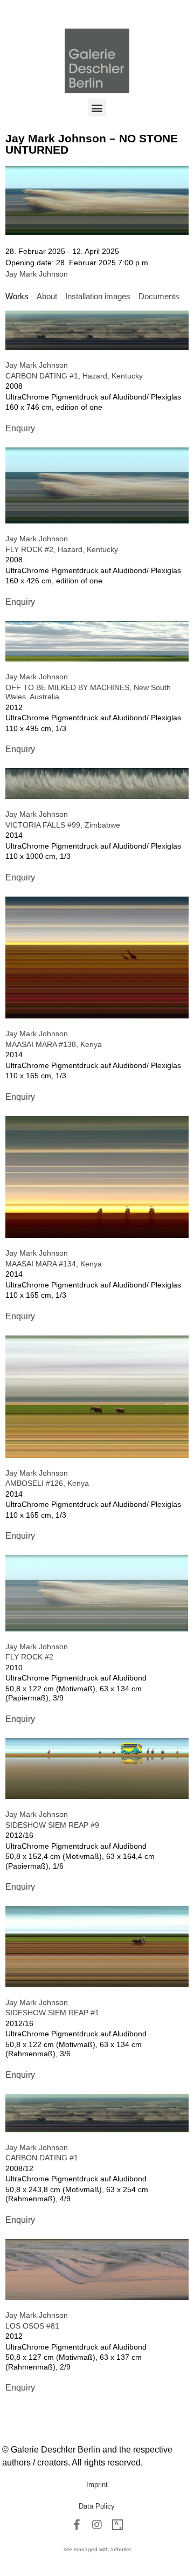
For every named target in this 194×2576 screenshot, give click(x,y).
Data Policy (97, 2506)
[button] (97, 108)
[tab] (17, 297)
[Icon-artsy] (117, 2525)
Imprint (97, 2485)
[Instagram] (97, 2525)
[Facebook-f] (77, 2525)
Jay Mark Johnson (37, 274)
